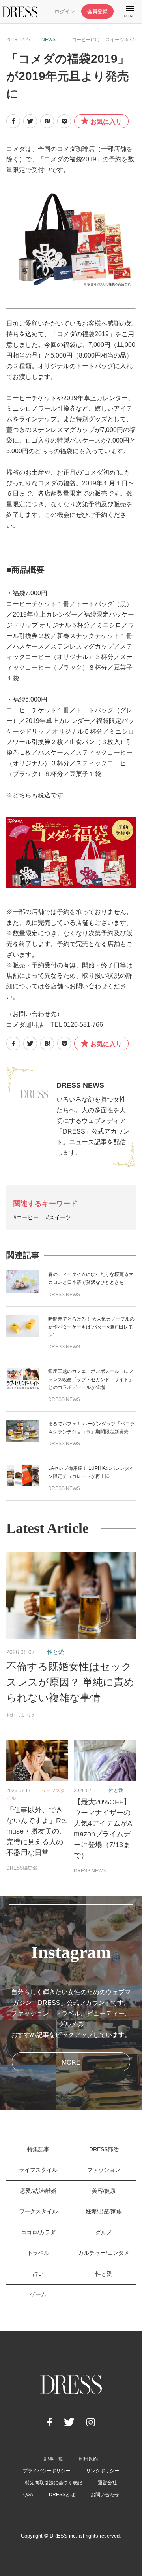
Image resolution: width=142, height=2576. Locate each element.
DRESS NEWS (80, 1085)
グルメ (104, 2232)
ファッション (104, 2170)
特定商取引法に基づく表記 (54, 2483)
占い (38, 2274)
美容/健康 (104, 2191)
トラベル (38, 2253)
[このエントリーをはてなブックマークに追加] (47, 121)
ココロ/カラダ (38, 2232)
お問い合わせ (105, 2495)
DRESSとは (62, 2495)
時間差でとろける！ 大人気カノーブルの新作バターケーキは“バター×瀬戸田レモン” (91, 1327)
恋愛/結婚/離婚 (38, 2191)
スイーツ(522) (121, 40)
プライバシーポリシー (47, 2471)
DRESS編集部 (22, 1868)
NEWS (49, 40)
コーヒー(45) (86, 40)
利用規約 (88, 2459)
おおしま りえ (21, 1715)
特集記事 (38, 2149)
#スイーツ (58, 1217)
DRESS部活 (104, 2149)
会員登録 (97, 12)
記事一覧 (54, 2459)
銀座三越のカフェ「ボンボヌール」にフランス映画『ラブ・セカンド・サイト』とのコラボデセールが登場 (91, 1379)
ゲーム (38, 2294)
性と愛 (56, 1652)
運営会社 (107, 2483)
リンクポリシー (103, 2471)
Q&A (28, 2495)
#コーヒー (26, 1217)
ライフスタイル (38, 2170)
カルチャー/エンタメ (104, 2253)
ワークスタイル (38, 2211)
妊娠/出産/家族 (104, 2211)
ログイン (65, 12)
